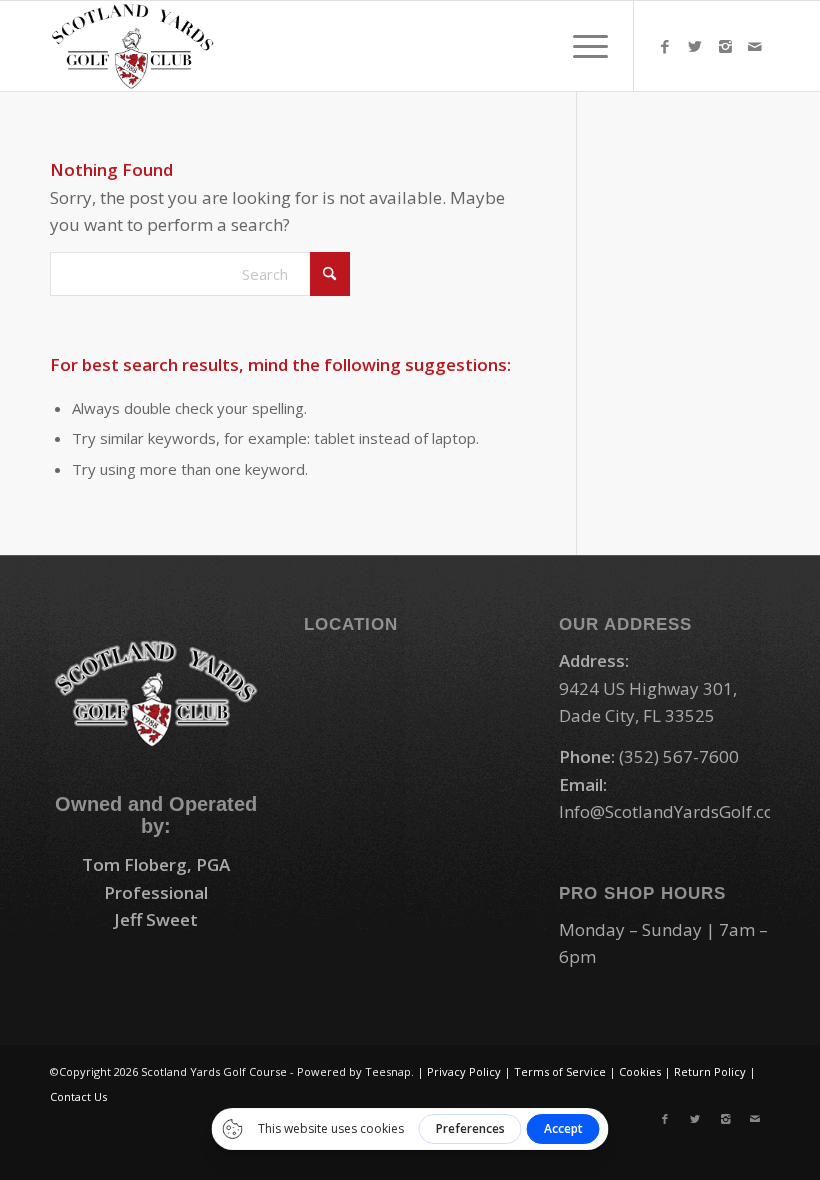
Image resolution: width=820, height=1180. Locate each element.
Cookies (640, 1071)
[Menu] (580, 46)
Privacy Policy (464, 1071)
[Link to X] (695, 46)
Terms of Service (560, 1071)
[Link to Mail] (755, 46)
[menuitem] (580, 46)
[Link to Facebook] (665, 46)
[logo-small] (133, 46)
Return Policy (710, 1071)
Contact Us (78, 1096)
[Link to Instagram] (725, 46)
